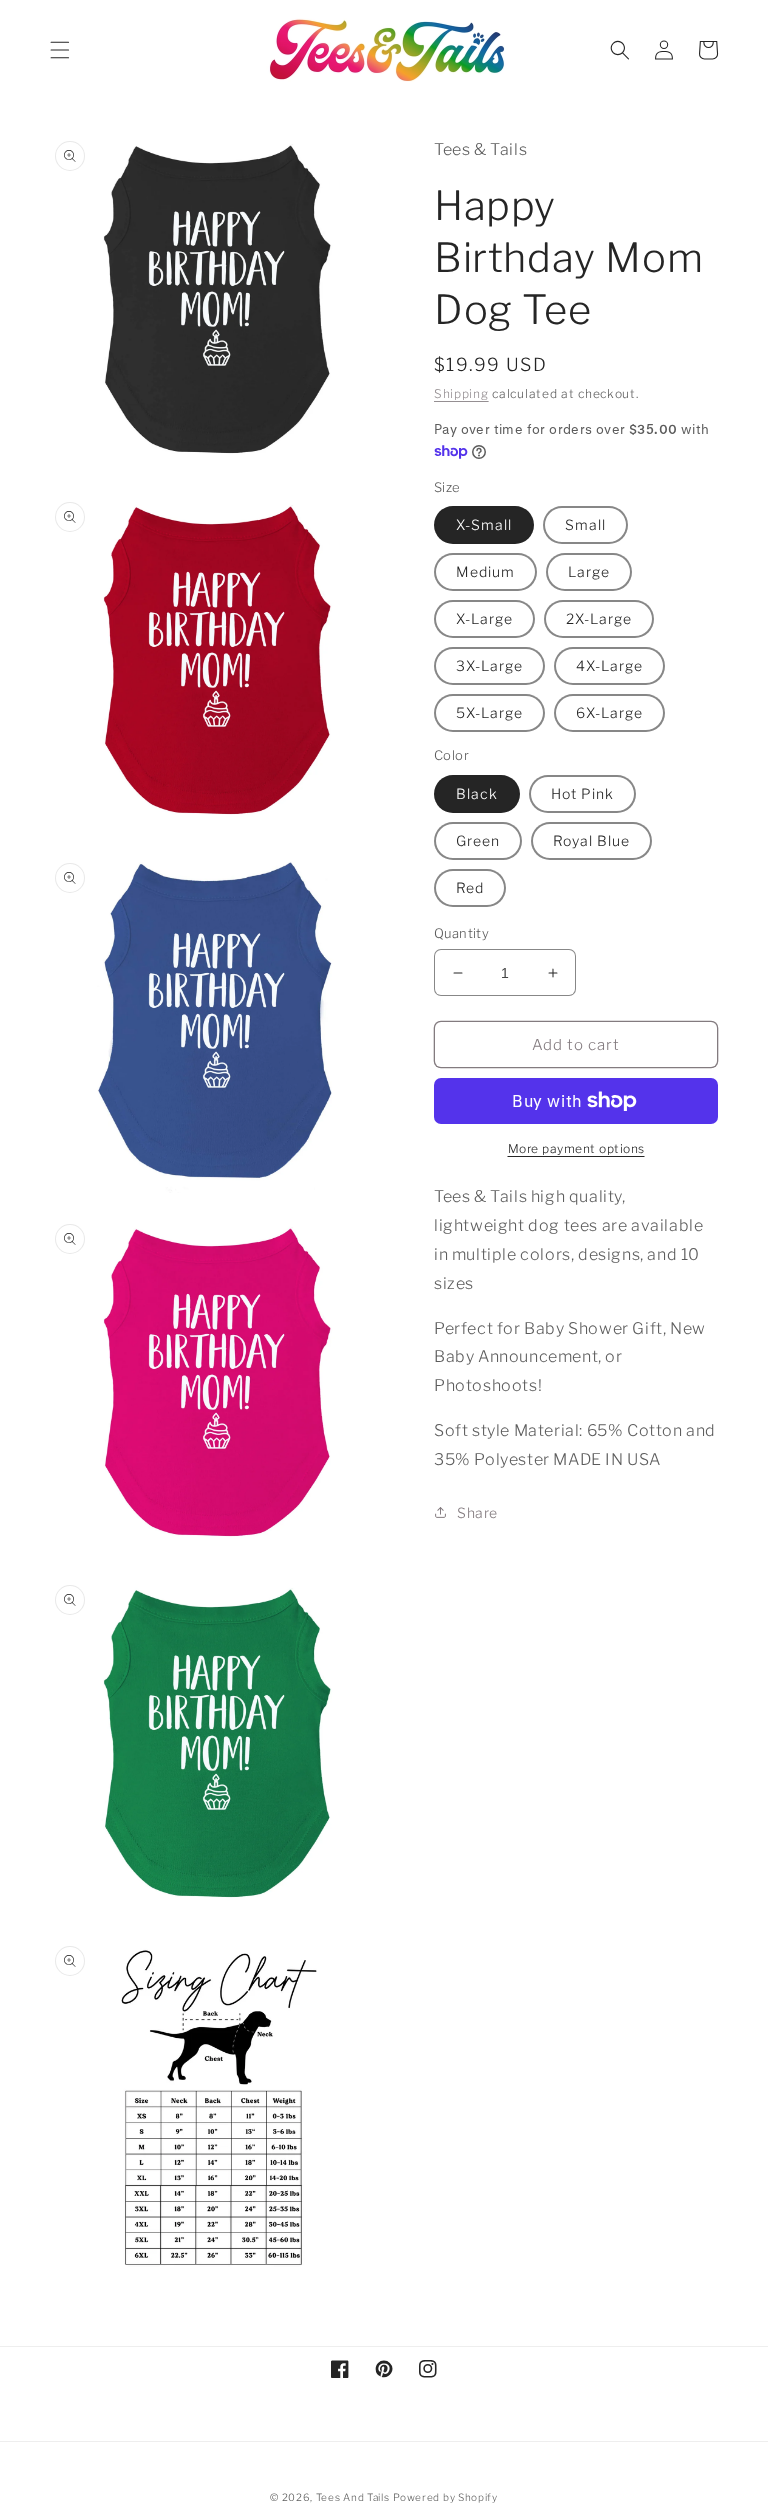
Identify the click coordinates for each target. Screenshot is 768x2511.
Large (589, 571)
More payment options (576, 1148)
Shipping (461, 393)
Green (478, 840)
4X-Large (609, 665)
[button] (60, 50)
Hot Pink (582, 793)
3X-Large (489, 665)
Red (470, 887)
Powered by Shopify (445, 2497)
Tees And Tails (353, 2497)
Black (477, 793)
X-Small (484, 524)
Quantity (461, 933)
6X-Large (609, 712)
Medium (485, 571)
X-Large (484, 618)
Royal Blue (591, 840)
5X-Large (489, 712)
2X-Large (599, 618)
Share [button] (477, 1512)
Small (585, 524)
